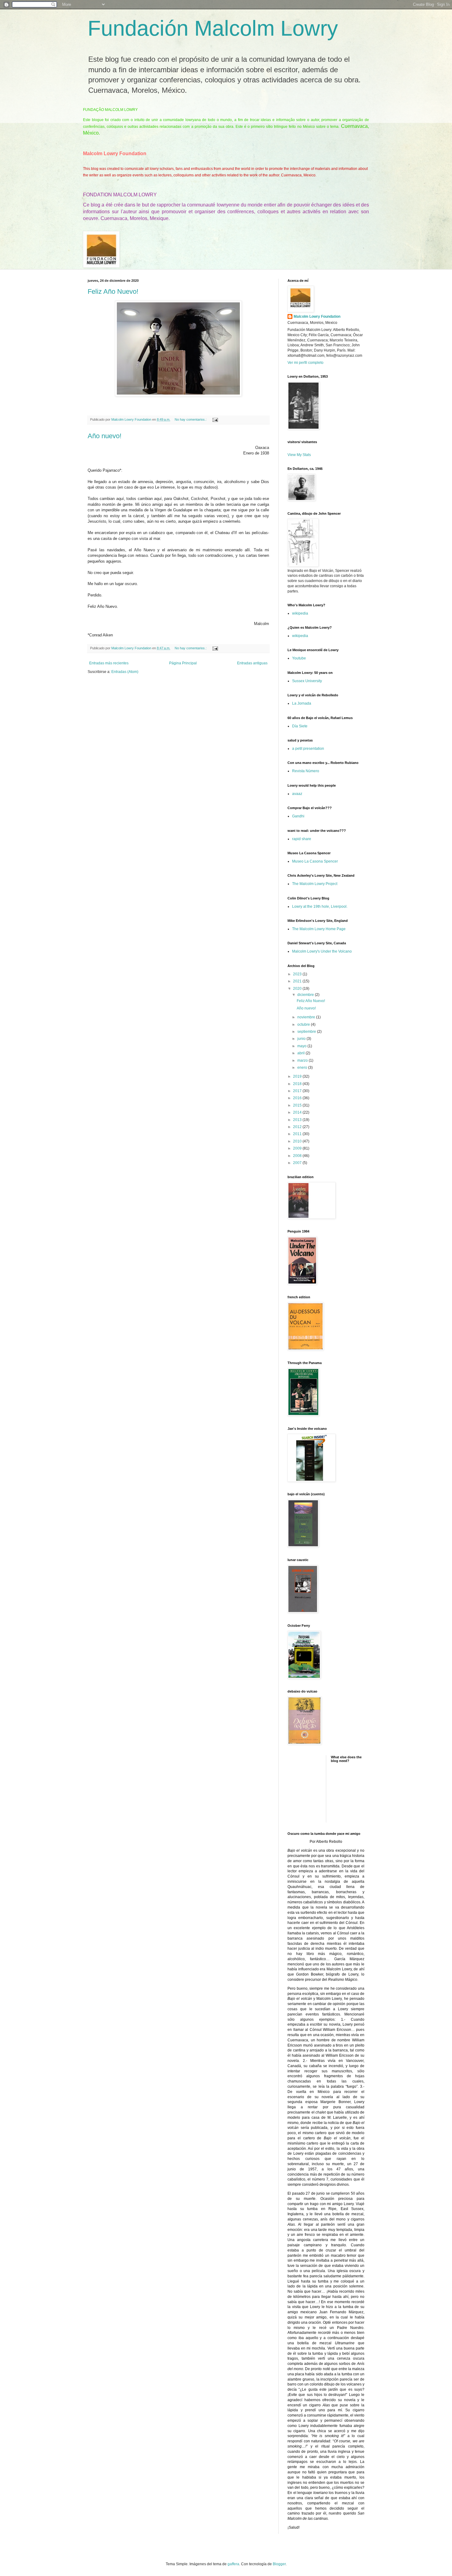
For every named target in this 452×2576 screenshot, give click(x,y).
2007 (298, 1163)
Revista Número (306, 771)
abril (301, 1053)
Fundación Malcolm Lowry (213, 28)
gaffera (233, 2564)
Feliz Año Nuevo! (113, 291)
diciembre (306, 995)
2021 (298, 981)
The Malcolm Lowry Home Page (319, 929)
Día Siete (300, 726)
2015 (298, 1105)
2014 (298, 1112)
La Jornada (302, 703)
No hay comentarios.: (191, 419)
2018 (298, 1084)
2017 (298, 1091)
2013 (298, 1120)
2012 (298, 1127)
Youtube (299, 658)
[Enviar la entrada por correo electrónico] (215, 419)
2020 (298, 989)
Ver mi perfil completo (305, 363)
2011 (298, 1134)
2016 (298, 1098)
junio (302, 1039)
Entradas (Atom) (125, 672)
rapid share (302, 839)
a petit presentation (308, 749)
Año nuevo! (105, 436)
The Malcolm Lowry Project (315, 884)
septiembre (307, 1032)
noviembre (307, 1017)
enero (303, 1068)
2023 (298, 974)
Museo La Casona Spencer (315, 861)
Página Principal (183, 663)
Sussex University (307, 681)
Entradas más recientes (109, 663)
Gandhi (298, 816)
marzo (303, 1060)
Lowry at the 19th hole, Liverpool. (320, 907)
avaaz (297, 794)
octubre (304, 1025)
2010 (298, 1141)
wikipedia (300, 613)
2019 (298, 1076)
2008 (298, 1156)
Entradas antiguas (252, 663)
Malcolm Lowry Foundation (317, 317)
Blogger (279, 2564)
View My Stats (299, 455)
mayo (302, 1046)
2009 (298, 1148)
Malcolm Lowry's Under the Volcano (322, 951)
